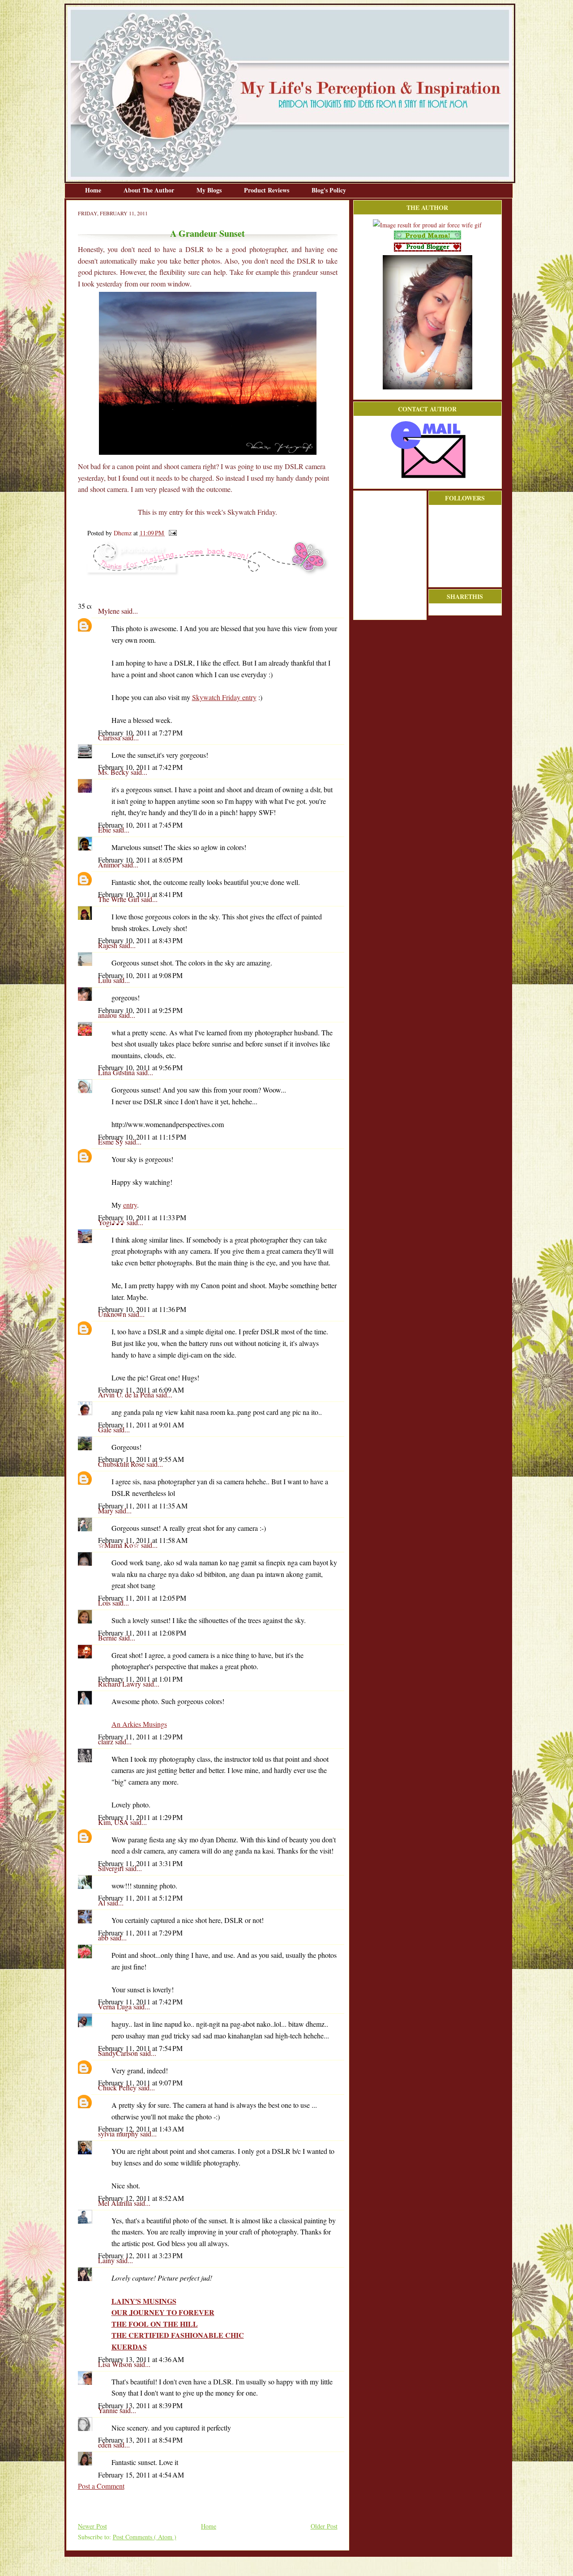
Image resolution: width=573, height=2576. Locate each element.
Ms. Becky (114, 772)
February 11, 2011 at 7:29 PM (140, 1933)
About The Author (150, 190)
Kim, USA (114, 1822)
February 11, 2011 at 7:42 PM (140, 2001)
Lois (105, 1603)
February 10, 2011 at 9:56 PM (140, 1067)
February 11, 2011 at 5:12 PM (140, 1898)
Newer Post (92, 2526)
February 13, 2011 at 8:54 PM (140, 2440)
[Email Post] (171, 533)
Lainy (107, 2260)
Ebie (105, 830)
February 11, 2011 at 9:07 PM (140, 2083)
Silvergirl (112, 1868)
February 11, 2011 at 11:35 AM (143, 1506)
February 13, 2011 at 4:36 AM (141, 2359)
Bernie (108, 1638)
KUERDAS (129, 2347)
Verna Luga (116, 2006)
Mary (107, 1510)
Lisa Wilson (116, 2364)
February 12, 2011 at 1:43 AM (141, 2129)
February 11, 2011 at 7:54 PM (140, 2048)
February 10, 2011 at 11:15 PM (142, 1137)
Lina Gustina (117, 1072)
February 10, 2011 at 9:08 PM (140, 975)
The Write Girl (120, 899)
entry (130, 1205)
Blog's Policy (329, 190)
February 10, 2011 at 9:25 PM (140, 1010)
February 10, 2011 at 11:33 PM (142, 1217)
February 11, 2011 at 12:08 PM (142, 1633)
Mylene (110, 611)
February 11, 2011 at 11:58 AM (143, 1540)
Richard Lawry (120, 1684)
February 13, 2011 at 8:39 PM (140, 2405)
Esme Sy (111, 1142)
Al (103, 1903)
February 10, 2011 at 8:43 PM (140, 940)
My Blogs (210, 190)
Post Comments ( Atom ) (145, 2537)
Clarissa (110, 737)
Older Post (324, 2526)
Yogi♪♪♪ (112, 1222)
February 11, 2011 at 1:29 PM (140, 1737)
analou (108, 1015)
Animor (110, 865)
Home (94, 190)
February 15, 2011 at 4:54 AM (141, 2475)
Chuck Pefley (118, 2087)
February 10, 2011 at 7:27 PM (140, 733)
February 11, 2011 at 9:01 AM (141, 1425)
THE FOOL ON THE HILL (155, 2324)
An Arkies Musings (139, 1724)
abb (104, 1937)
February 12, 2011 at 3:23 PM (140, 2255)
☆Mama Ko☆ (120, 1545)
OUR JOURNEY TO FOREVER (163, 2312)
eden (106, 2445)
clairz (107, 1741)
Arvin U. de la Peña (127, 1395)
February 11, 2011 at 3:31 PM (140, 1863)
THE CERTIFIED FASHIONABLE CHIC (178, 2335)
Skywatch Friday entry (224, 697)
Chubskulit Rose (122, 1464)
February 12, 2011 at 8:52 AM (141, 2198)
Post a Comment (101, 2486)
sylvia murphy (119, 2134)
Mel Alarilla (116, 2203)
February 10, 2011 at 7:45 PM (140, 825)
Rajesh (109, 945)
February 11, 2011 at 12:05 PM (142, 1598)
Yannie (109, 2410)
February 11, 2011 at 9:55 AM (141, 1459)
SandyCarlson (119, 2053)
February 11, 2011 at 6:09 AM (141, 1390)
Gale (106, 1429)
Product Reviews (267, 190)
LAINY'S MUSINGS (144, 2301)
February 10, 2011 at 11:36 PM (142, 1309)
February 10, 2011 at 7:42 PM (140, 767)
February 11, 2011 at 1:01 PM (140, 1679)
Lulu (106, 980)
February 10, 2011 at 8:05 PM (140, 860)
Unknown (113, 1314)
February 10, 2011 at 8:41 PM (140, 894)
